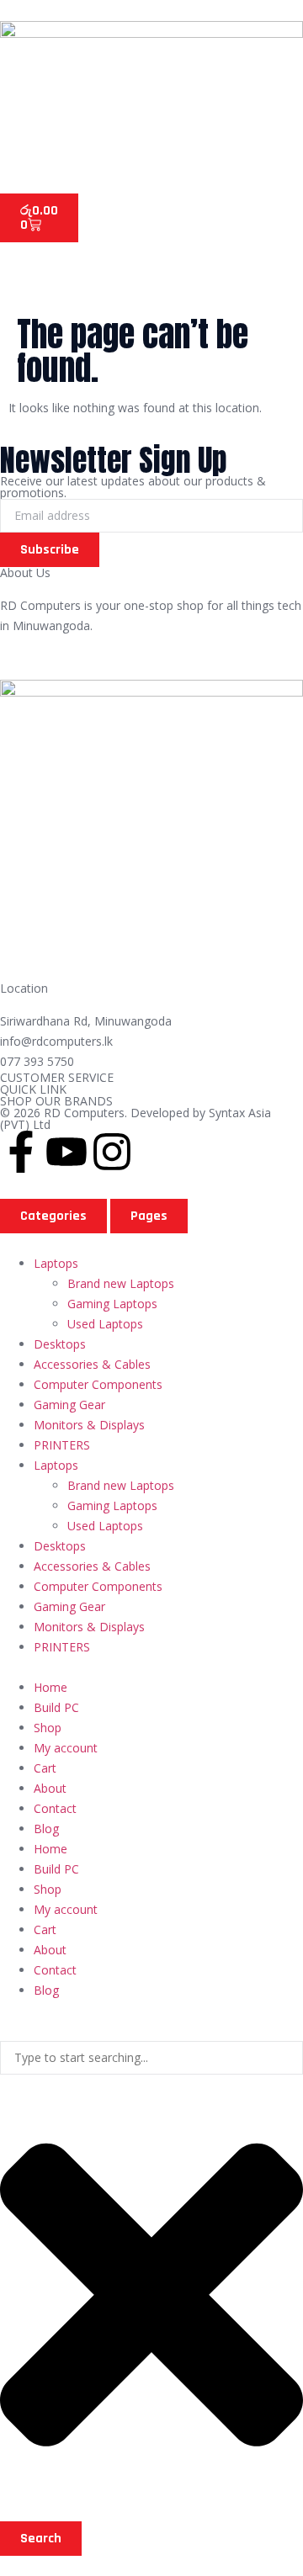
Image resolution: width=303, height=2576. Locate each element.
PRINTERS (62, 1445)
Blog (46, 1829)
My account (66, 1748)
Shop (48, 1728)
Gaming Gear (69, 1405)
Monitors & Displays (89, 1425)
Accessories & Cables (92, 1364)
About (50, 1788)
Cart (45, 1768)
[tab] (53, 1216)
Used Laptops (105, 1324)
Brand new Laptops (121, 1283)
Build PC (56, 1707)
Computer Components (98, 1384)
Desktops (60, 1344)
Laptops (56, 1263)
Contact (55, 1808)
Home (50, 1687)
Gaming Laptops (112, 1304)
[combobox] (151, 2058)
